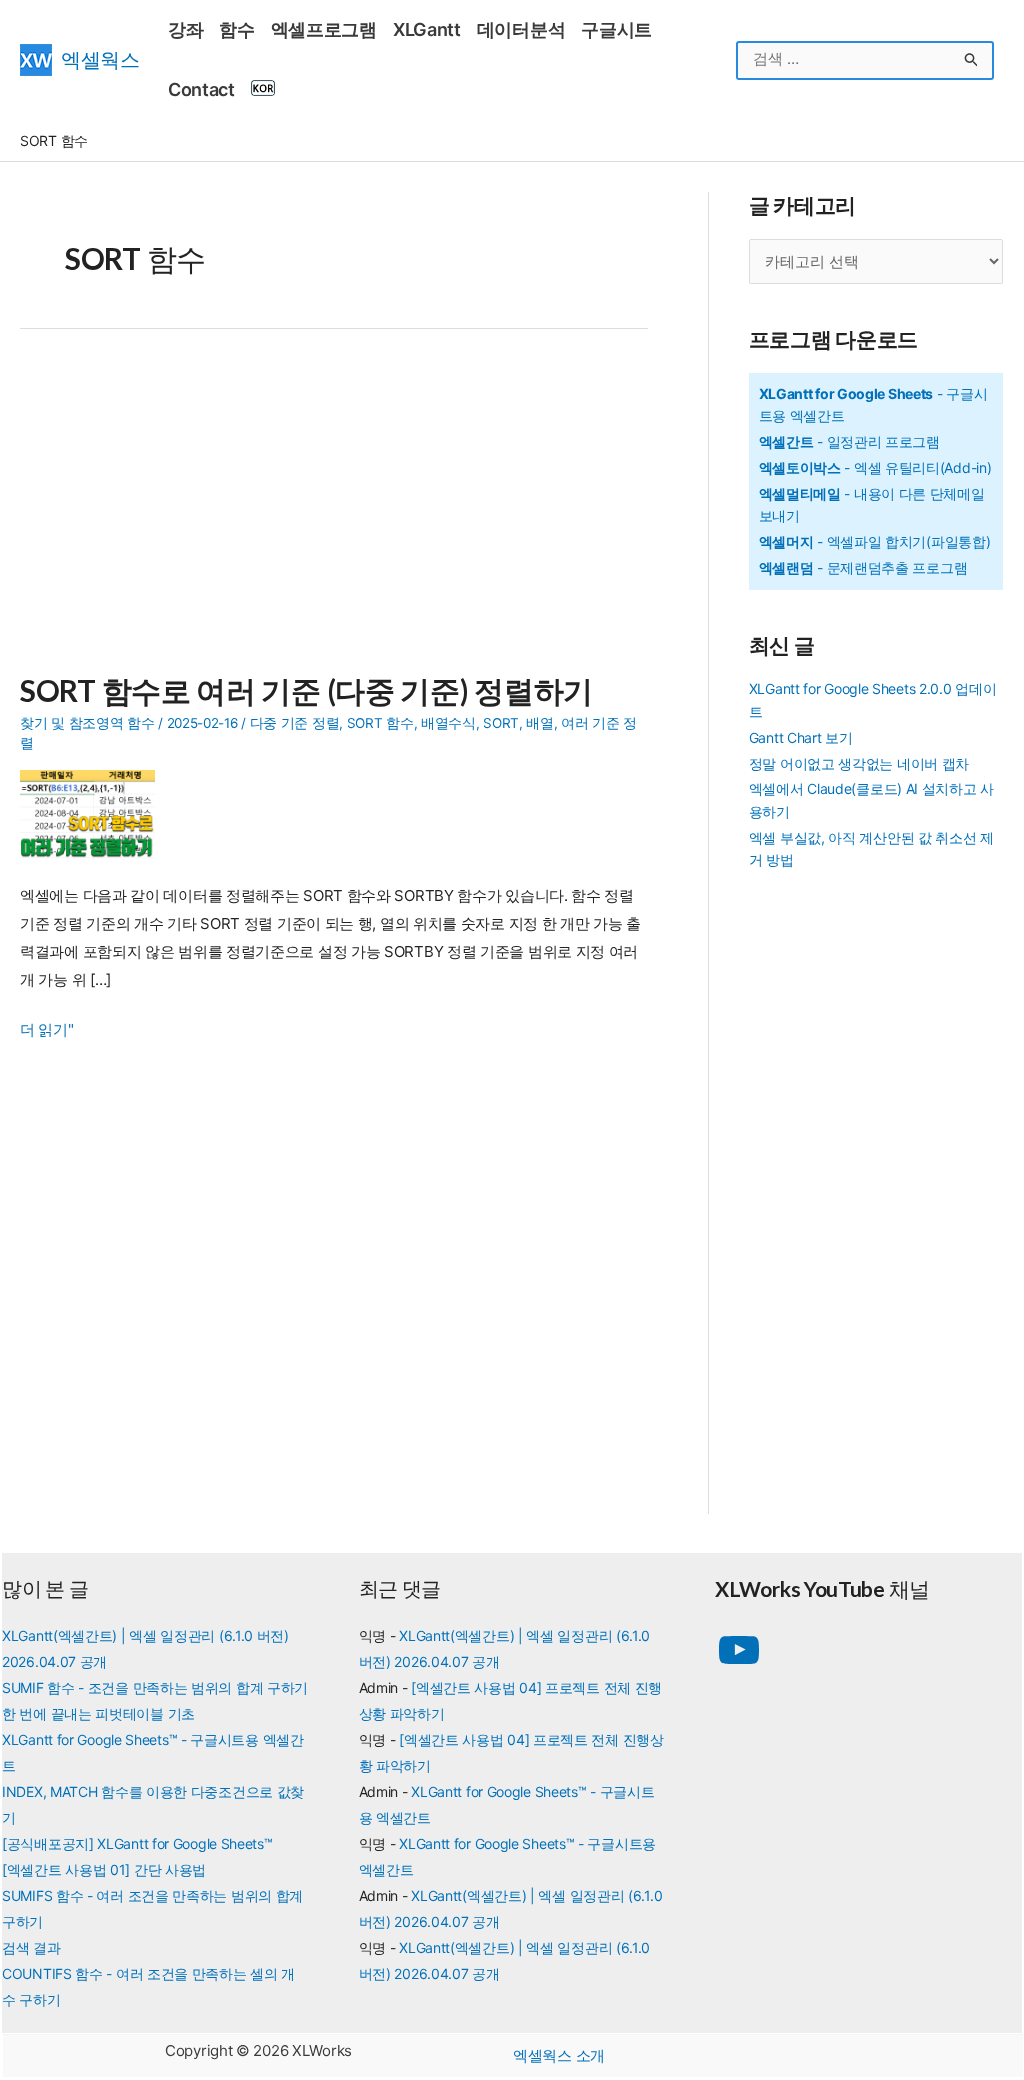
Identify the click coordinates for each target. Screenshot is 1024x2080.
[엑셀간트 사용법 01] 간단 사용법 (104, 1869)
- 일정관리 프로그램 (849, 441)
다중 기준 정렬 (295, 723)
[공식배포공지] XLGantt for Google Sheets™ (137, 1843)
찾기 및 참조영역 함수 (87, 723)
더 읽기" (47, 1031)
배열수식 (448, 723)
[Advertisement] (334, 512)
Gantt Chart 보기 (801, 737)
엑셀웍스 (100, 59)
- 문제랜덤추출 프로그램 (863, 567)
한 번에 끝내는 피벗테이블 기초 (98, 1713)
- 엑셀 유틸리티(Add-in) (875, 467)
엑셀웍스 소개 (559, 2055)
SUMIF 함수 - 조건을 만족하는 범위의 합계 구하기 (155, 1687)
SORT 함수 (380, 723)
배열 (539, 723)
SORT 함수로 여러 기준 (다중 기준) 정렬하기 (306, 690)
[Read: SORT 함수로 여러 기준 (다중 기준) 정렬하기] (95, 813)
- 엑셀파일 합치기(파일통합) (875, 541)
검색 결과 (31, 1947)
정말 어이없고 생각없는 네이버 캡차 (859, 763)
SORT (501, 723)
